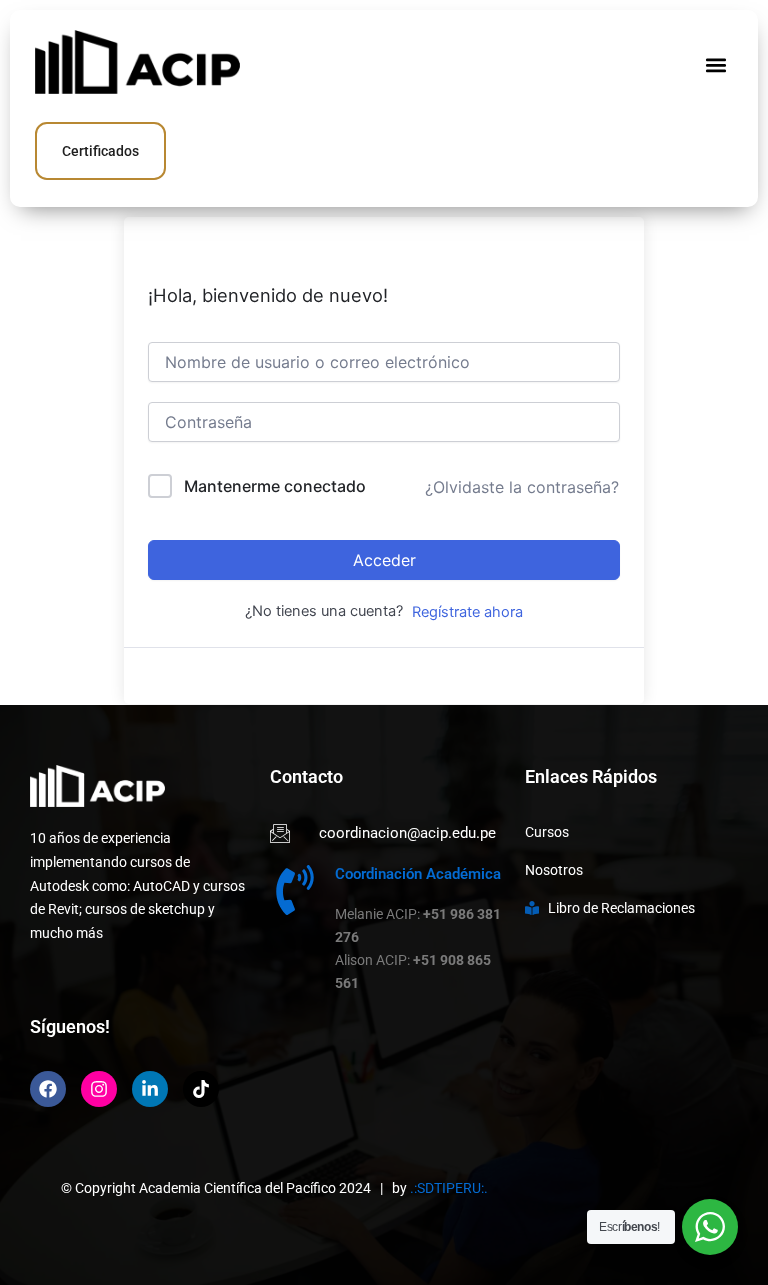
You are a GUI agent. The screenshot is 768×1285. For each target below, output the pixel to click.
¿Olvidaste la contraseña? (522, 487)
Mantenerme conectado (275, 486)
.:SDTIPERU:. (449, 1188)
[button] (716, 64)
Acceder (384, 560)
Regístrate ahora (467, 612)
